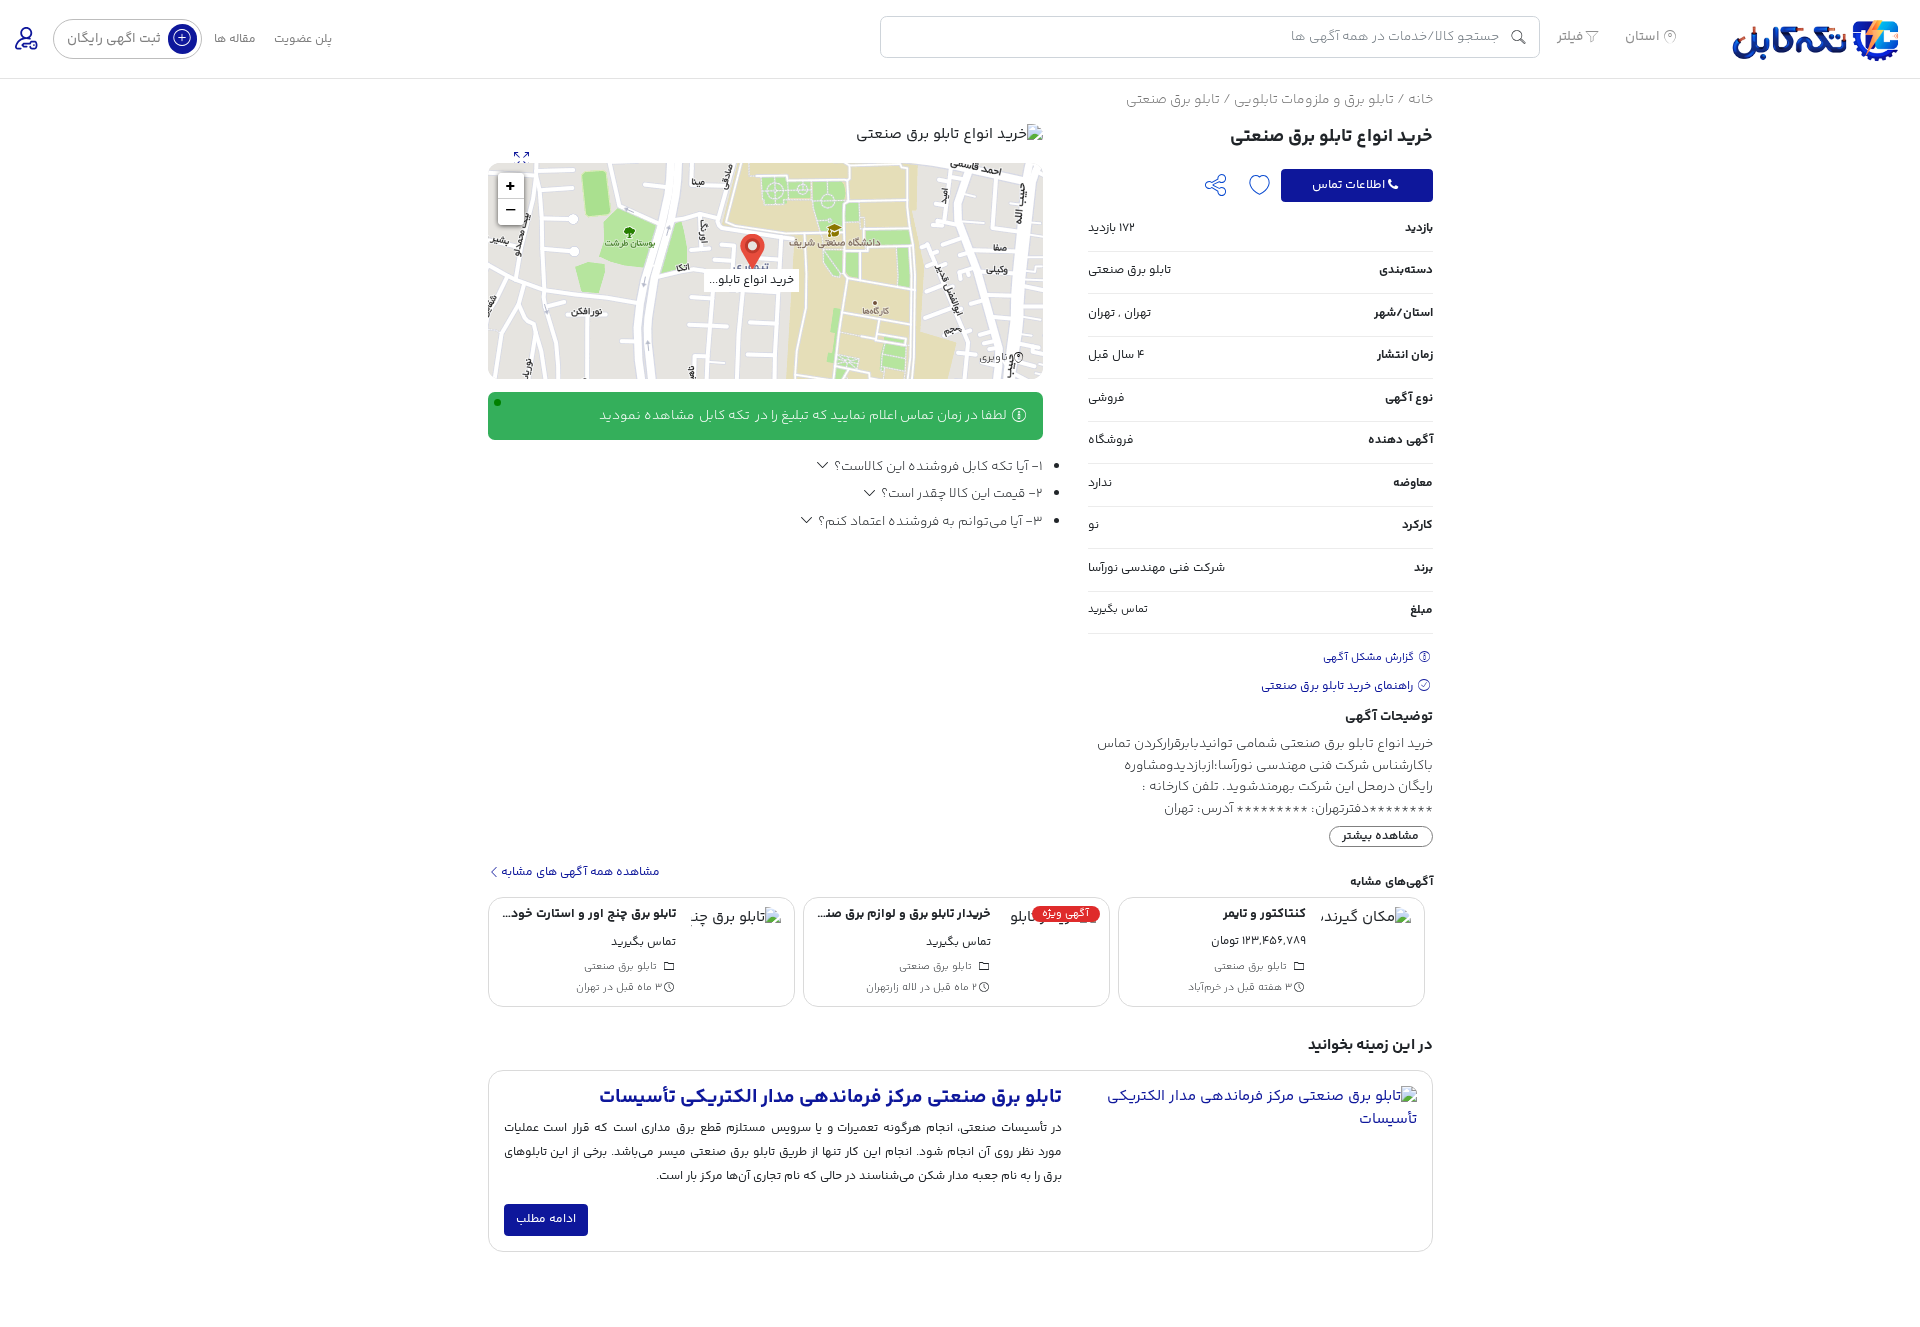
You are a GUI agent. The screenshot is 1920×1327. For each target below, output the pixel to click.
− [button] (510, 212)
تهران (1137, 313)
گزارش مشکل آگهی (1370, 657)
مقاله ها (235, 39)
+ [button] (510, 186)
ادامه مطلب (546, 1219)
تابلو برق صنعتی (1173, 100)
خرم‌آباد (1204, 988)
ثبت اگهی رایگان (115, 38)
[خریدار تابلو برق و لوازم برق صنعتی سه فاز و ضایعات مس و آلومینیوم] (1051, 952)
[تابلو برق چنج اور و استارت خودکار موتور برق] (736, 952)
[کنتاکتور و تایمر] (1366, 952)
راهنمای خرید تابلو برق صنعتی (1338, 686)
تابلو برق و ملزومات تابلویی (1314, 100)
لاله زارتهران (891, 988)
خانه (1420, 100)
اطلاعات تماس (1348, 185)
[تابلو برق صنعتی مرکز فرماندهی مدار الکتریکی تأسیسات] (1246, 1160)
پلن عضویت (303, 39)
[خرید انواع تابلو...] (752, 250)
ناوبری (995, 358)
